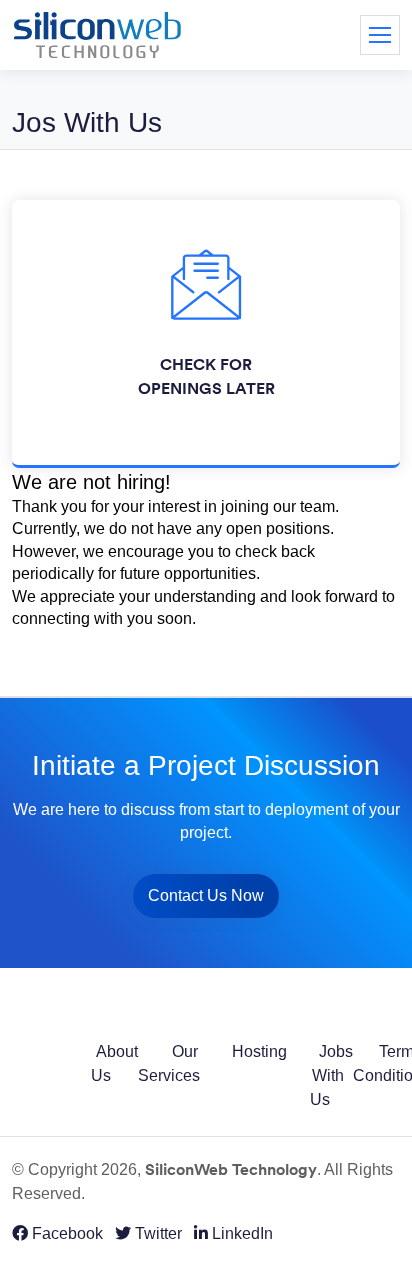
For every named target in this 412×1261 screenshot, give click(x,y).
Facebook (65, 1233)
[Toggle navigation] (380, 35)
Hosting (259, 1051)
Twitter (156, 1233)
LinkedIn (240, 1233)
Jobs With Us (331, 1075)
